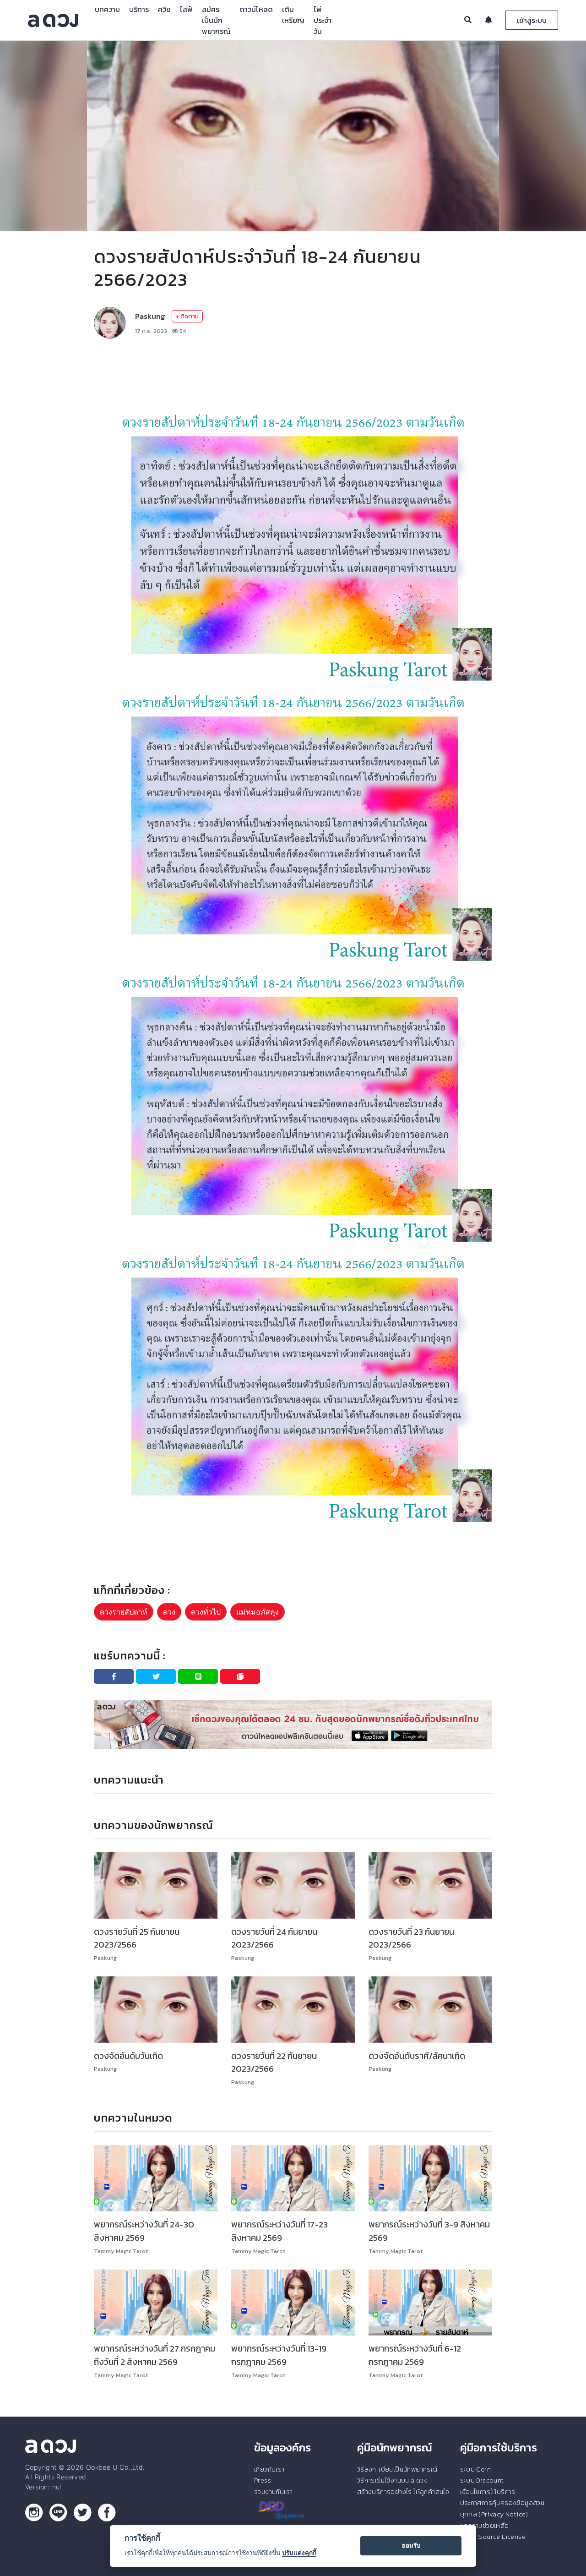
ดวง (169, 1612)
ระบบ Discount (482, 2480)
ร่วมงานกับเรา (273, 2492)
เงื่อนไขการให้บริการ (488, 2492)
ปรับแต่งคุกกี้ (299, 2553)
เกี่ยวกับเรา (269, 2469)
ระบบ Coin (476, 2469)
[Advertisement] (293, 373)
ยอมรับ (411, 2545)
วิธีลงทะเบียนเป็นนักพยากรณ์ (397, 2469)
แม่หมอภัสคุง (258, 1612)
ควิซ (164, 9)
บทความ (107, 9)
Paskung (150, 316)
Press (263, 2480)
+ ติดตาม (187, 316)
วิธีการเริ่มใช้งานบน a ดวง (392, 2480)
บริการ (139, 9)
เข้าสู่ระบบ (532, 20)
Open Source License (493, 2537)
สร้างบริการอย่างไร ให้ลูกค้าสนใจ (403, 2492)
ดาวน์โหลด (256, 9)
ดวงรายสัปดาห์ (124, 1612)
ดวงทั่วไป (206, 1612)
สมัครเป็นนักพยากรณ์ (216, 20)
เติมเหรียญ (293, 15)
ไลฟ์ (186, 9)
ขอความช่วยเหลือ (485, 2526)
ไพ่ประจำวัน (323, 20)
